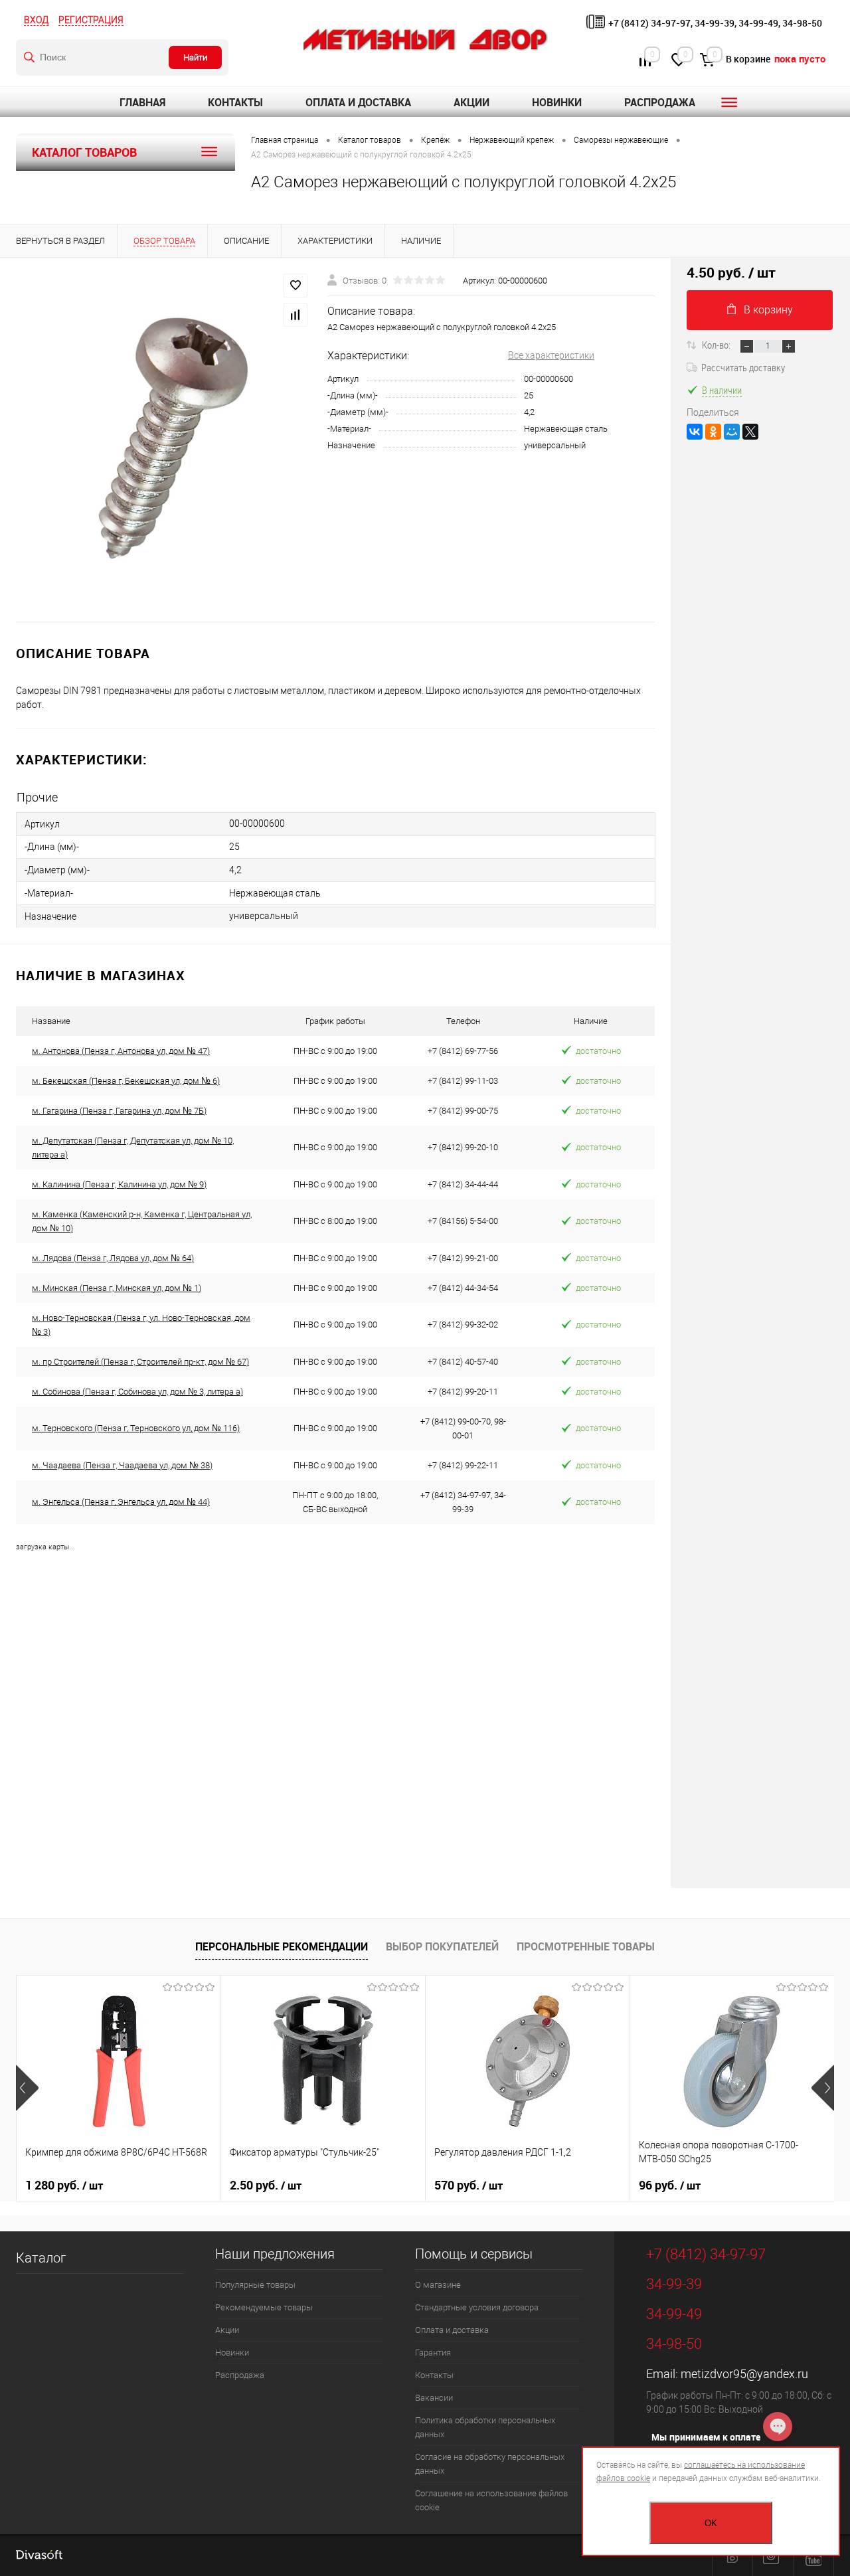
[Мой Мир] (732, 432)
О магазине (438, 2285)
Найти (195, 57)
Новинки (557, 102)
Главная (142, 102)
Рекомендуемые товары (264, 2307)
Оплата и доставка (358, 102)
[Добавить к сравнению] (296, 315)
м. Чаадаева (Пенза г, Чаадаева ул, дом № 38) (122, 1465)
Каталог (41, 2258)
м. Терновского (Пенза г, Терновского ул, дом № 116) (136, 1428)
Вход (36, 20)
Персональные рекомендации (282, 1946)
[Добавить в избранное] (296, 286)
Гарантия (433, 2353)
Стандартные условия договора (477, 2307)
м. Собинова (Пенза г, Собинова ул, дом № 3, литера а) (137, 1392)
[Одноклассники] (713, 432)
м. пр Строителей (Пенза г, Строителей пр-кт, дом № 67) (140, 1362)
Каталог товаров (84, 152)
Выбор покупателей (442, 1946)
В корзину (768, 310)
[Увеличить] (164, 440)
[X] (750, 432)
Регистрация (91, 20)
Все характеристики (551, 355)
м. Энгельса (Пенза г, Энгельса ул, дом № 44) (121, 1502)
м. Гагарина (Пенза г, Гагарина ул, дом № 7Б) (119, 1111)
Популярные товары (255, 2285)
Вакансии (434, 2398)
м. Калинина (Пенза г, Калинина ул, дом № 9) (119, 1184)
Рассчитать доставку (743, 367)
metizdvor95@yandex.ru (744, 2374)
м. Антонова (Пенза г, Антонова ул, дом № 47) (121, 1051)
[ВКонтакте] (695, 432)
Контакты (235, 102)
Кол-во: (717, 345)
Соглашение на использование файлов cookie (491, 2500)
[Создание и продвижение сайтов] (39, 2556)
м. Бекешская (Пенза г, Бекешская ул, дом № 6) (126, 1081)
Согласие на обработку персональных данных (490, 2464)
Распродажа (660, 102)
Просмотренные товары (586, 1946)
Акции (471, 102)
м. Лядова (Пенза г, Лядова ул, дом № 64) (113, 1258)
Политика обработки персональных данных (485, 2427)
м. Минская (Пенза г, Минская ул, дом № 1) (117, 1288)
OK (711, 2523)
